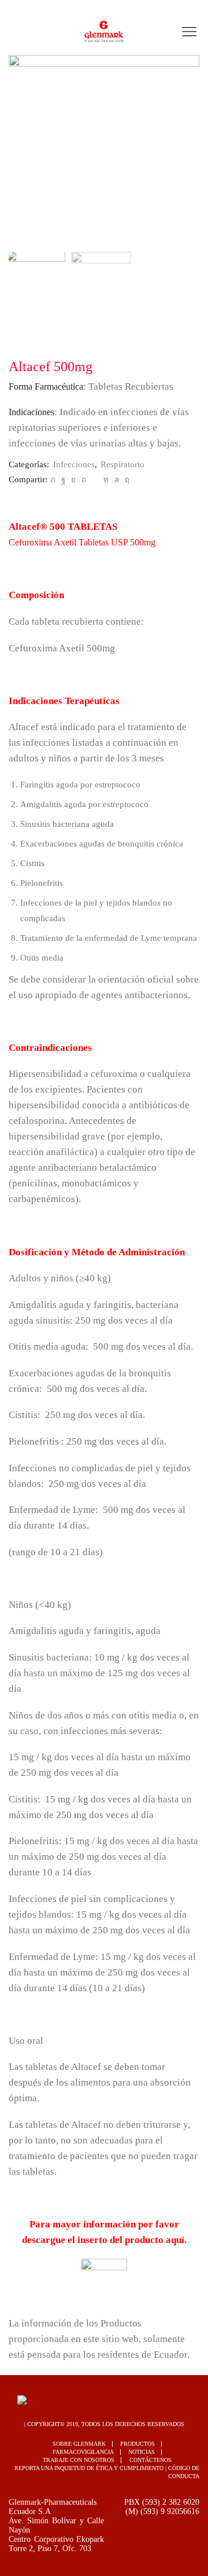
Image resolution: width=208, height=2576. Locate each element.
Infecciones (74, 464)
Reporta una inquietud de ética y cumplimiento (89, 2468)
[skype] (126, 480)
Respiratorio (122, 464)
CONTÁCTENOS (151, 2460)
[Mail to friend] (95, 480)
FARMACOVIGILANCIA (83, 2452)
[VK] (73, 480)
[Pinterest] (84, 480)
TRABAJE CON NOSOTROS (79, 2460)
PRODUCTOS (138, 2444)
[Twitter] (53, 480)
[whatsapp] (117, 480)
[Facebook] (63, 480)
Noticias (142, 2452)
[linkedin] (106, 480)
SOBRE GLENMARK (79, 2444)
